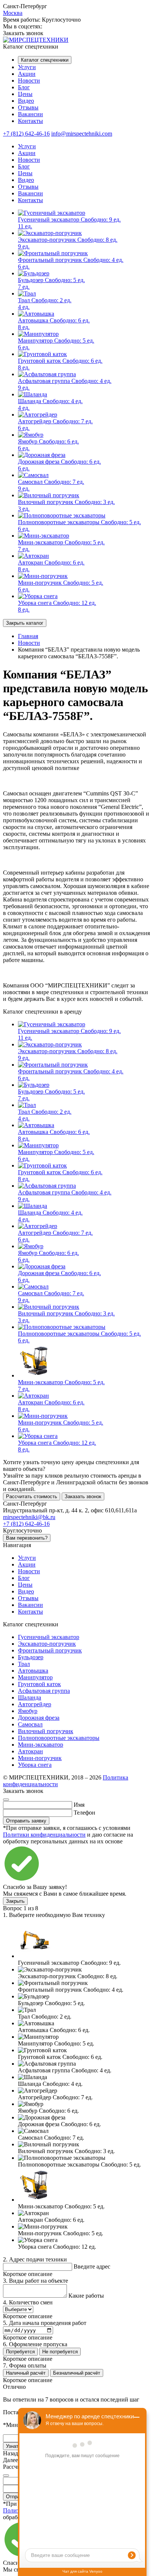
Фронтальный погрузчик (50, 1650)
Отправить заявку (26, 1821)
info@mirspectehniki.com (82, 134)
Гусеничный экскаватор (49, 1637)
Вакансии (30, 114)
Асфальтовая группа (44, 1691)
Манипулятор (35, 1677)
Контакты (30, 121)
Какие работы (86, 2296)
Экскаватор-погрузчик (47, 1644)
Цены (25, 94)
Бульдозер (31, 1657)
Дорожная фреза (39, 1718)
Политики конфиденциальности (44, 1835)
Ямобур (28, 1711)
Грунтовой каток (39, 1684)
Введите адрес (92, 2266)
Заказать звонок (83, 1496)
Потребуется (20, 2352)
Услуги (27, 67)
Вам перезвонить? (27, 1538)
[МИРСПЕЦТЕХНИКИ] (36, 40)
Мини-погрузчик (40, 1758)
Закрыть (15, 1901)
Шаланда (30, 1697)
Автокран (30, 1751)
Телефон (84, 1813)
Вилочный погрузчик (46, 1731)
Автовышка (33, 1671)
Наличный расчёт (26, 2373)
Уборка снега (35, 1765)
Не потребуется (60, 2352)
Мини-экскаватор (41, 1745)
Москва (13, 13)
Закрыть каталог (25, 623)
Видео (26, 101)
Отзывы (28, 107)
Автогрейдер (35, 1704)
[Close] (6, 1800)
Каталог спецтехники (45, 60)
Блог (24, 87)
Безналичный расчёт (77, 2373)
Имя (79, 1805)
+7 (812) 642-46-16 (26, 134)
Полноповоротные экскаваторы (59, 1738)
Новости (29, 81)
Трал (24, 1664)
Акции (27, 74)
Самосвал (30, 1724)
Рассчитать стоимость (32, 1496)
